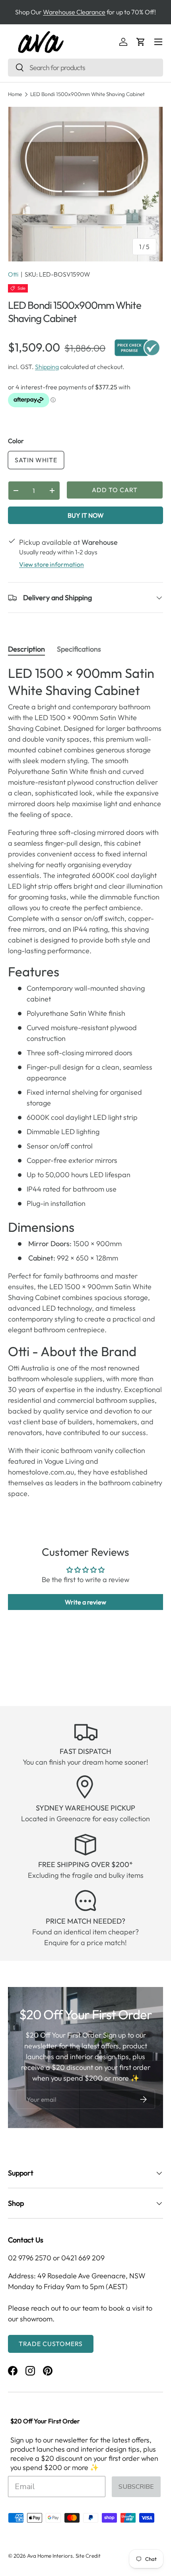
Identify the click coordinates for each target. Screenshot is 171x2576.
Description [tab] (26, 649)
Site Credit (88, 2556)
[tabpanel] (85, 1082)
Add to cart (115, 490)
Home (15, 94)
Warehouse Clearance (74, 12)
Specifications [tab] (79, 649)
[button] (141, 42)
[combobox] (85, 68)
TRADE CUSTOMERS (51, 2344)
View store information (51, 564)
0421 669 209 (83, 2258)
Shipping (47, 367)
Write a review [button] (85, 1602)
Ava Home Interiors (50, 2556)
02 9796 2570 (30, 2258)
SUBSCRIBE (136, 2487)
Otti (13, 274)
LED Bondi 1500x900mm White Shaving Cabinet (87, 94)
